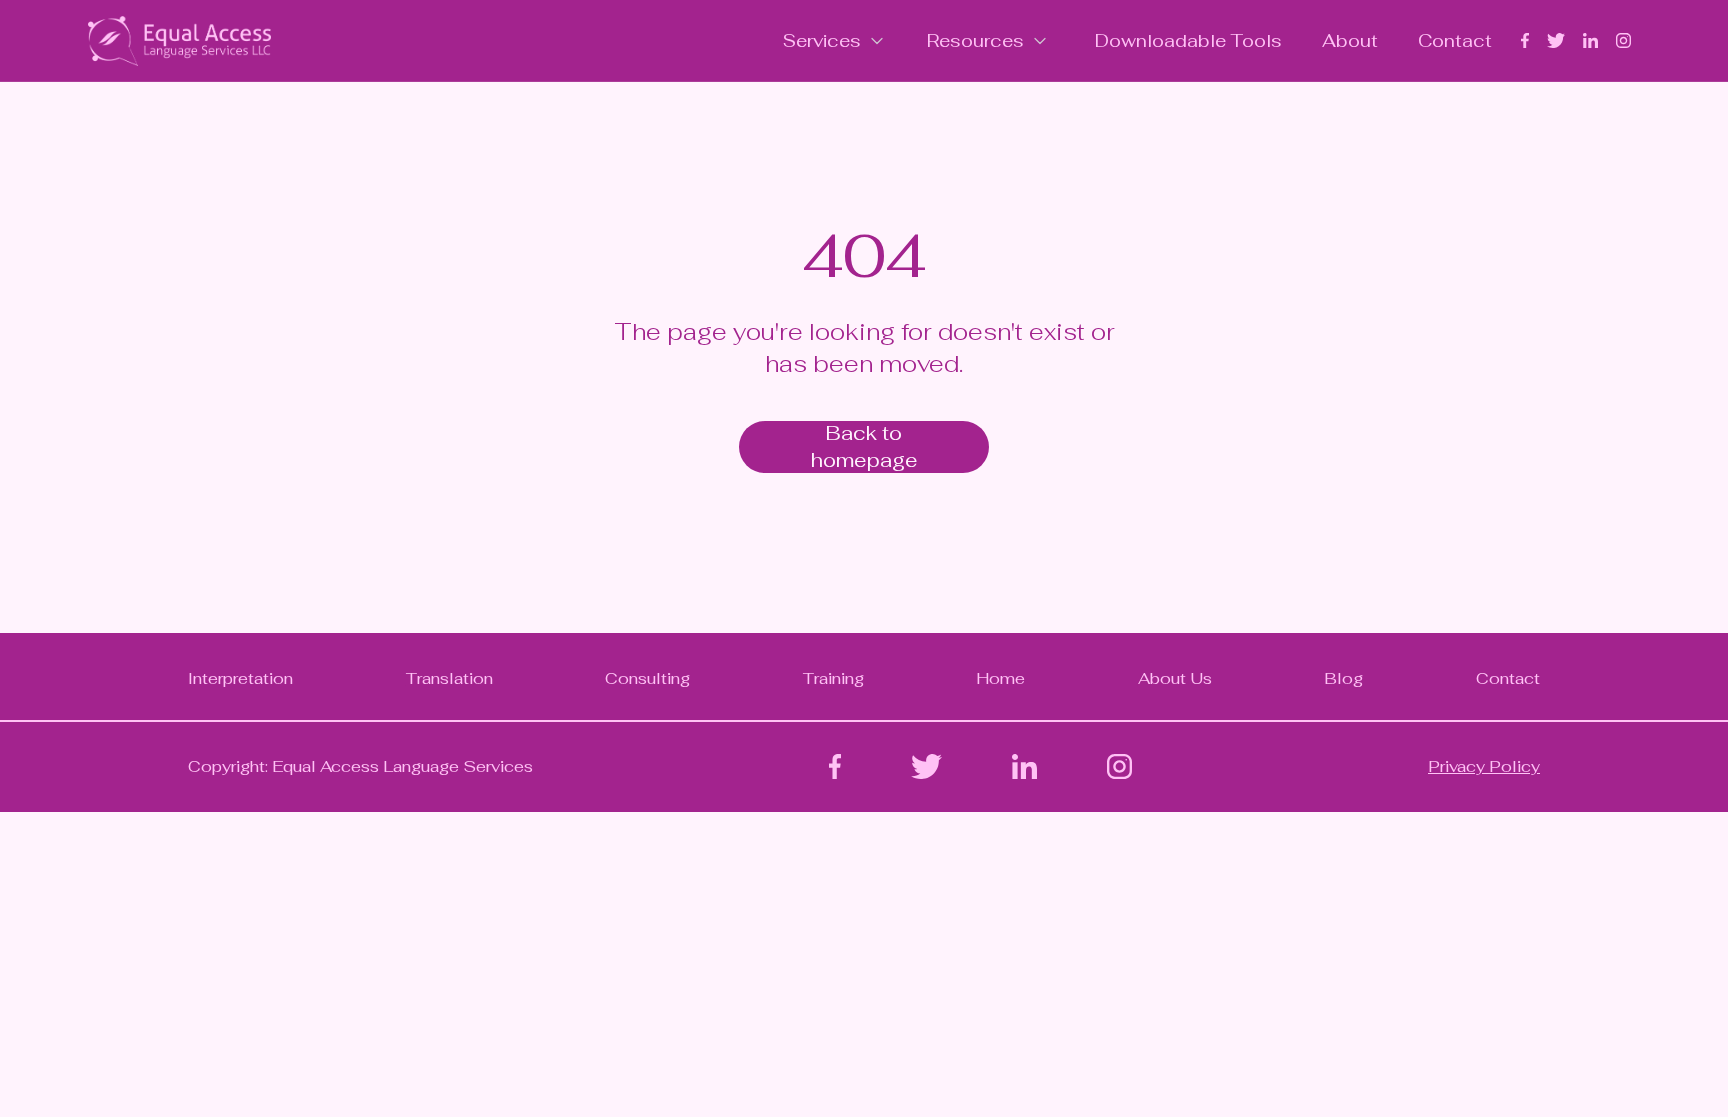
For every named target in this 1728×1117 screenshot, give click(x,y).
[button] (835, 40)
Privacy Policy (1484, 766)
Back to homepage (864, 447)
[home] (179, 41)
